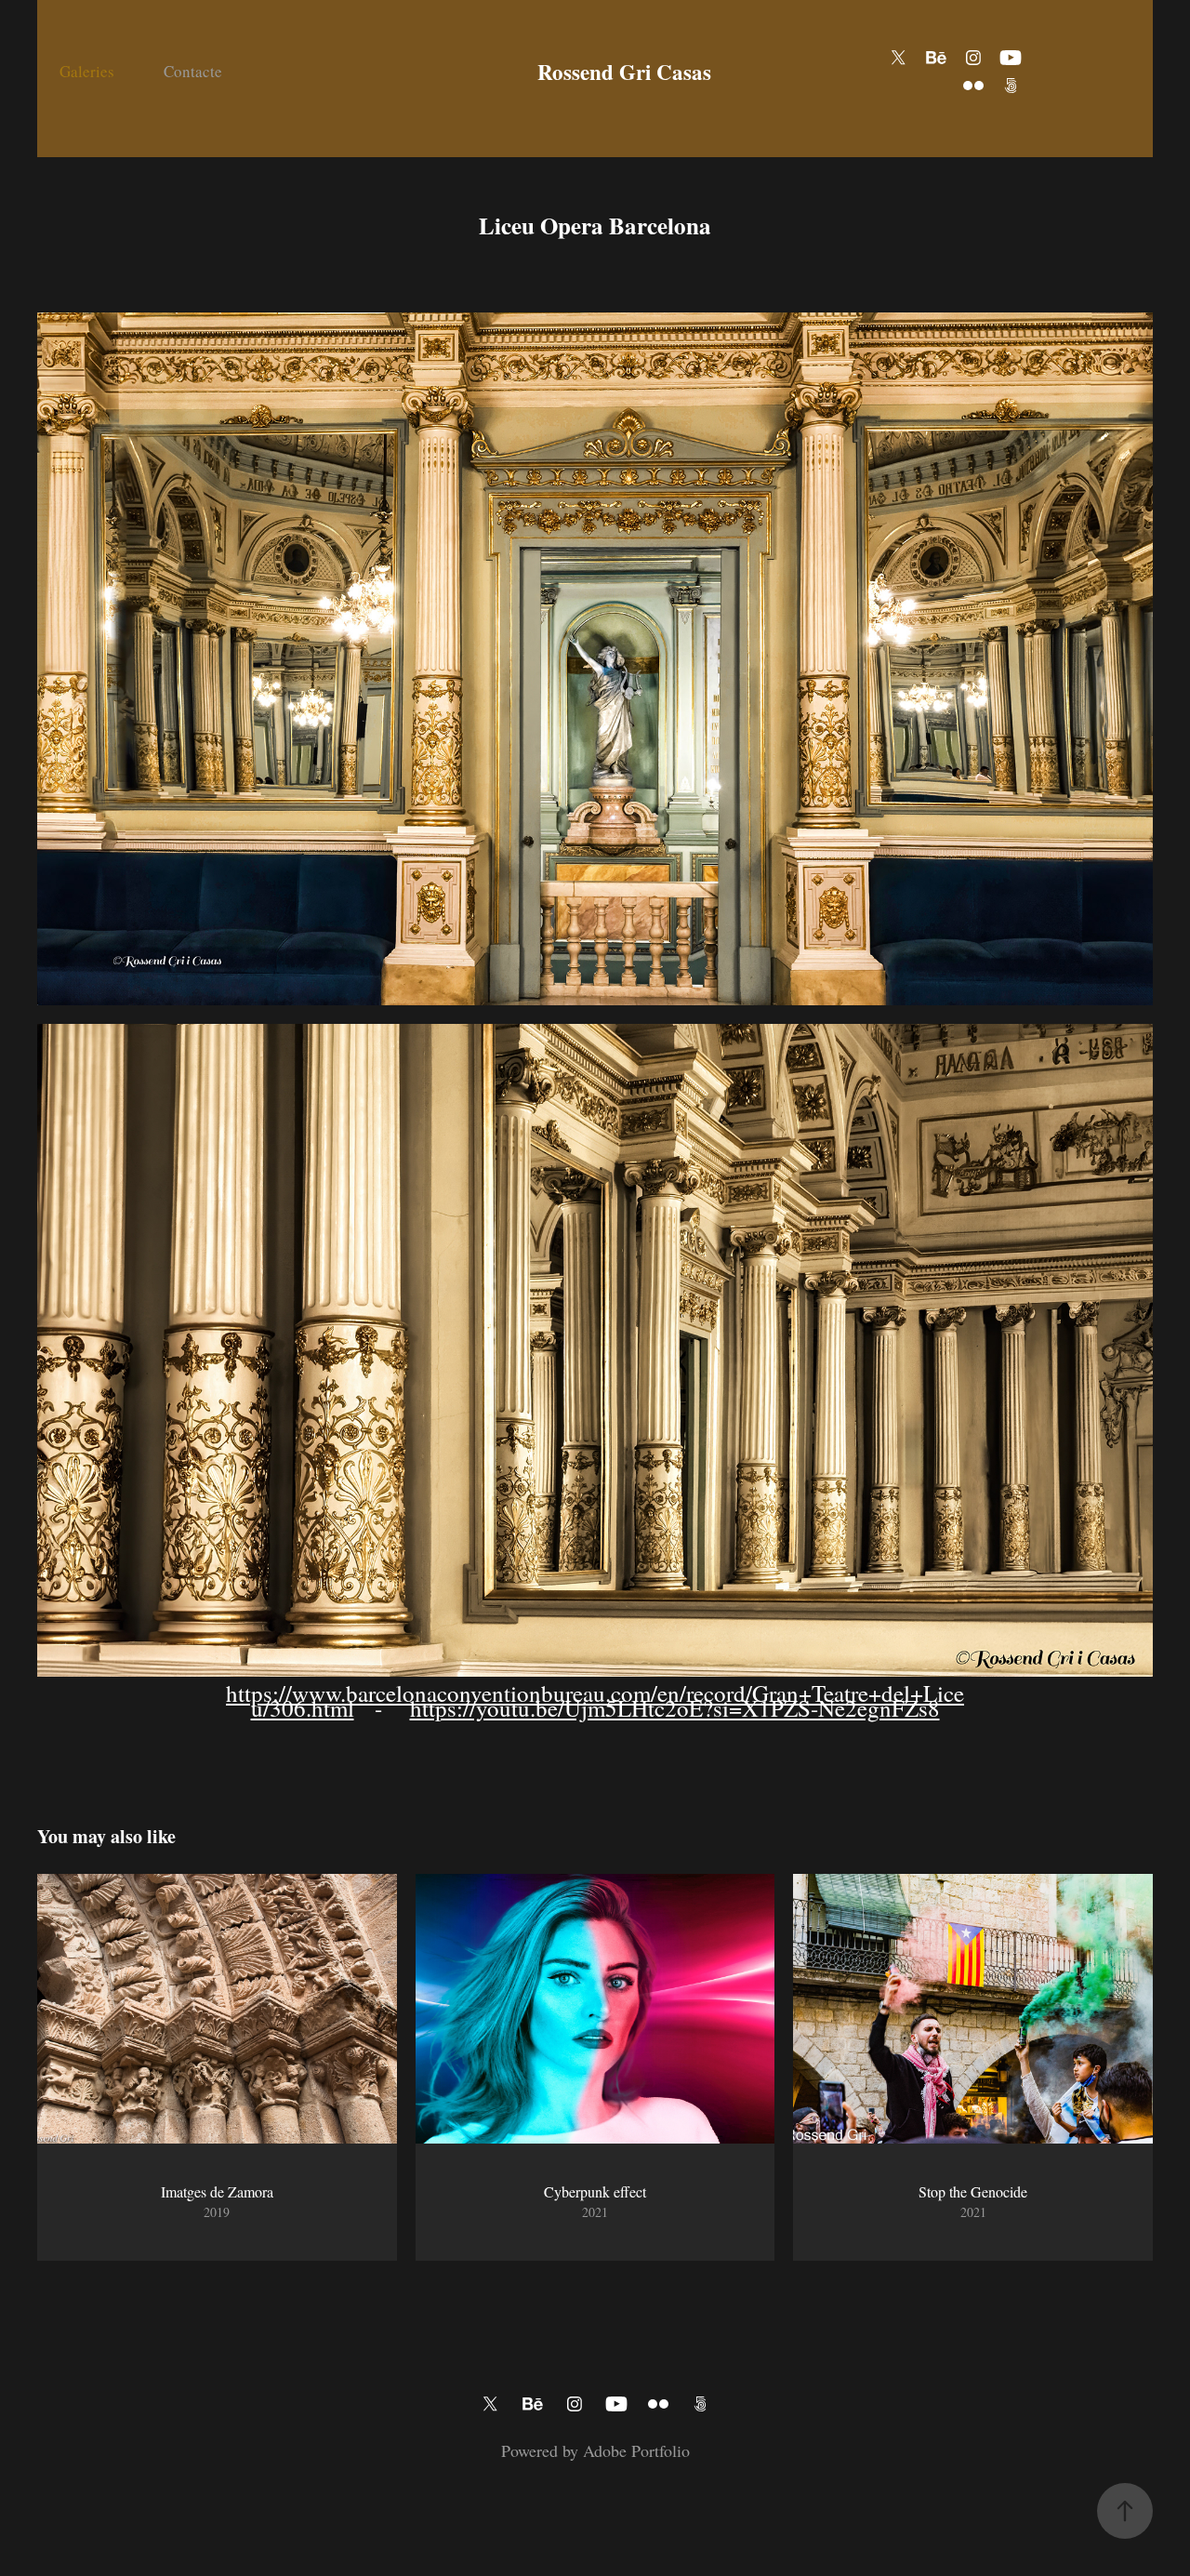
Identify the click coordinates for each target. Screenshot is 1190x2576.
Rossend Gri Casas (624, 72)
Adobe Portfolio (636, 2450)
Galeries (87, 71)
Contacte (193, 71)
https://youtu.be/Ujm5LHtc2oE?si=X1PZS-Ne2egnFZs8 (675, 1708)
